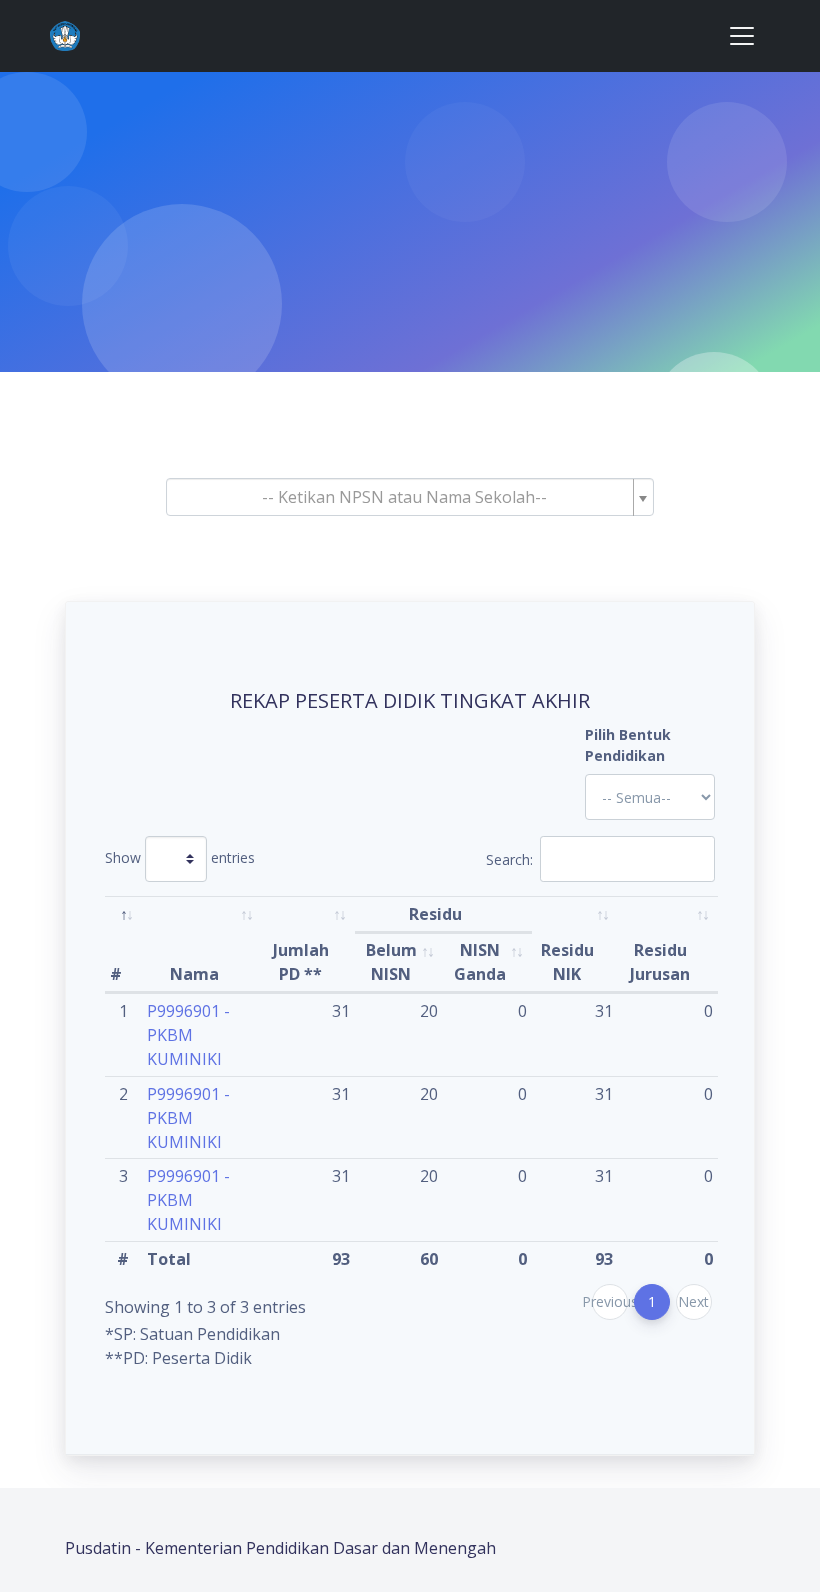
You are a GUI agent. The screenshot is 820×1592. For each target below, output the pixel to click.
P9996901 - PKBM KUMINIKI (188, 1035)
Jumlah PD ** (301, 962)
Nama (194, 974)
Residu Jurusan (660, 962)
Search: (509, 859)
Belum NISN (391, 962)
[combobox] (410, 497)
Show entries (180, 857)
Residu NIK (567, 962)
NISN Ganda (480, 962)
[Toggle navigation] (742, 36)
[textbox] (404, 497)
